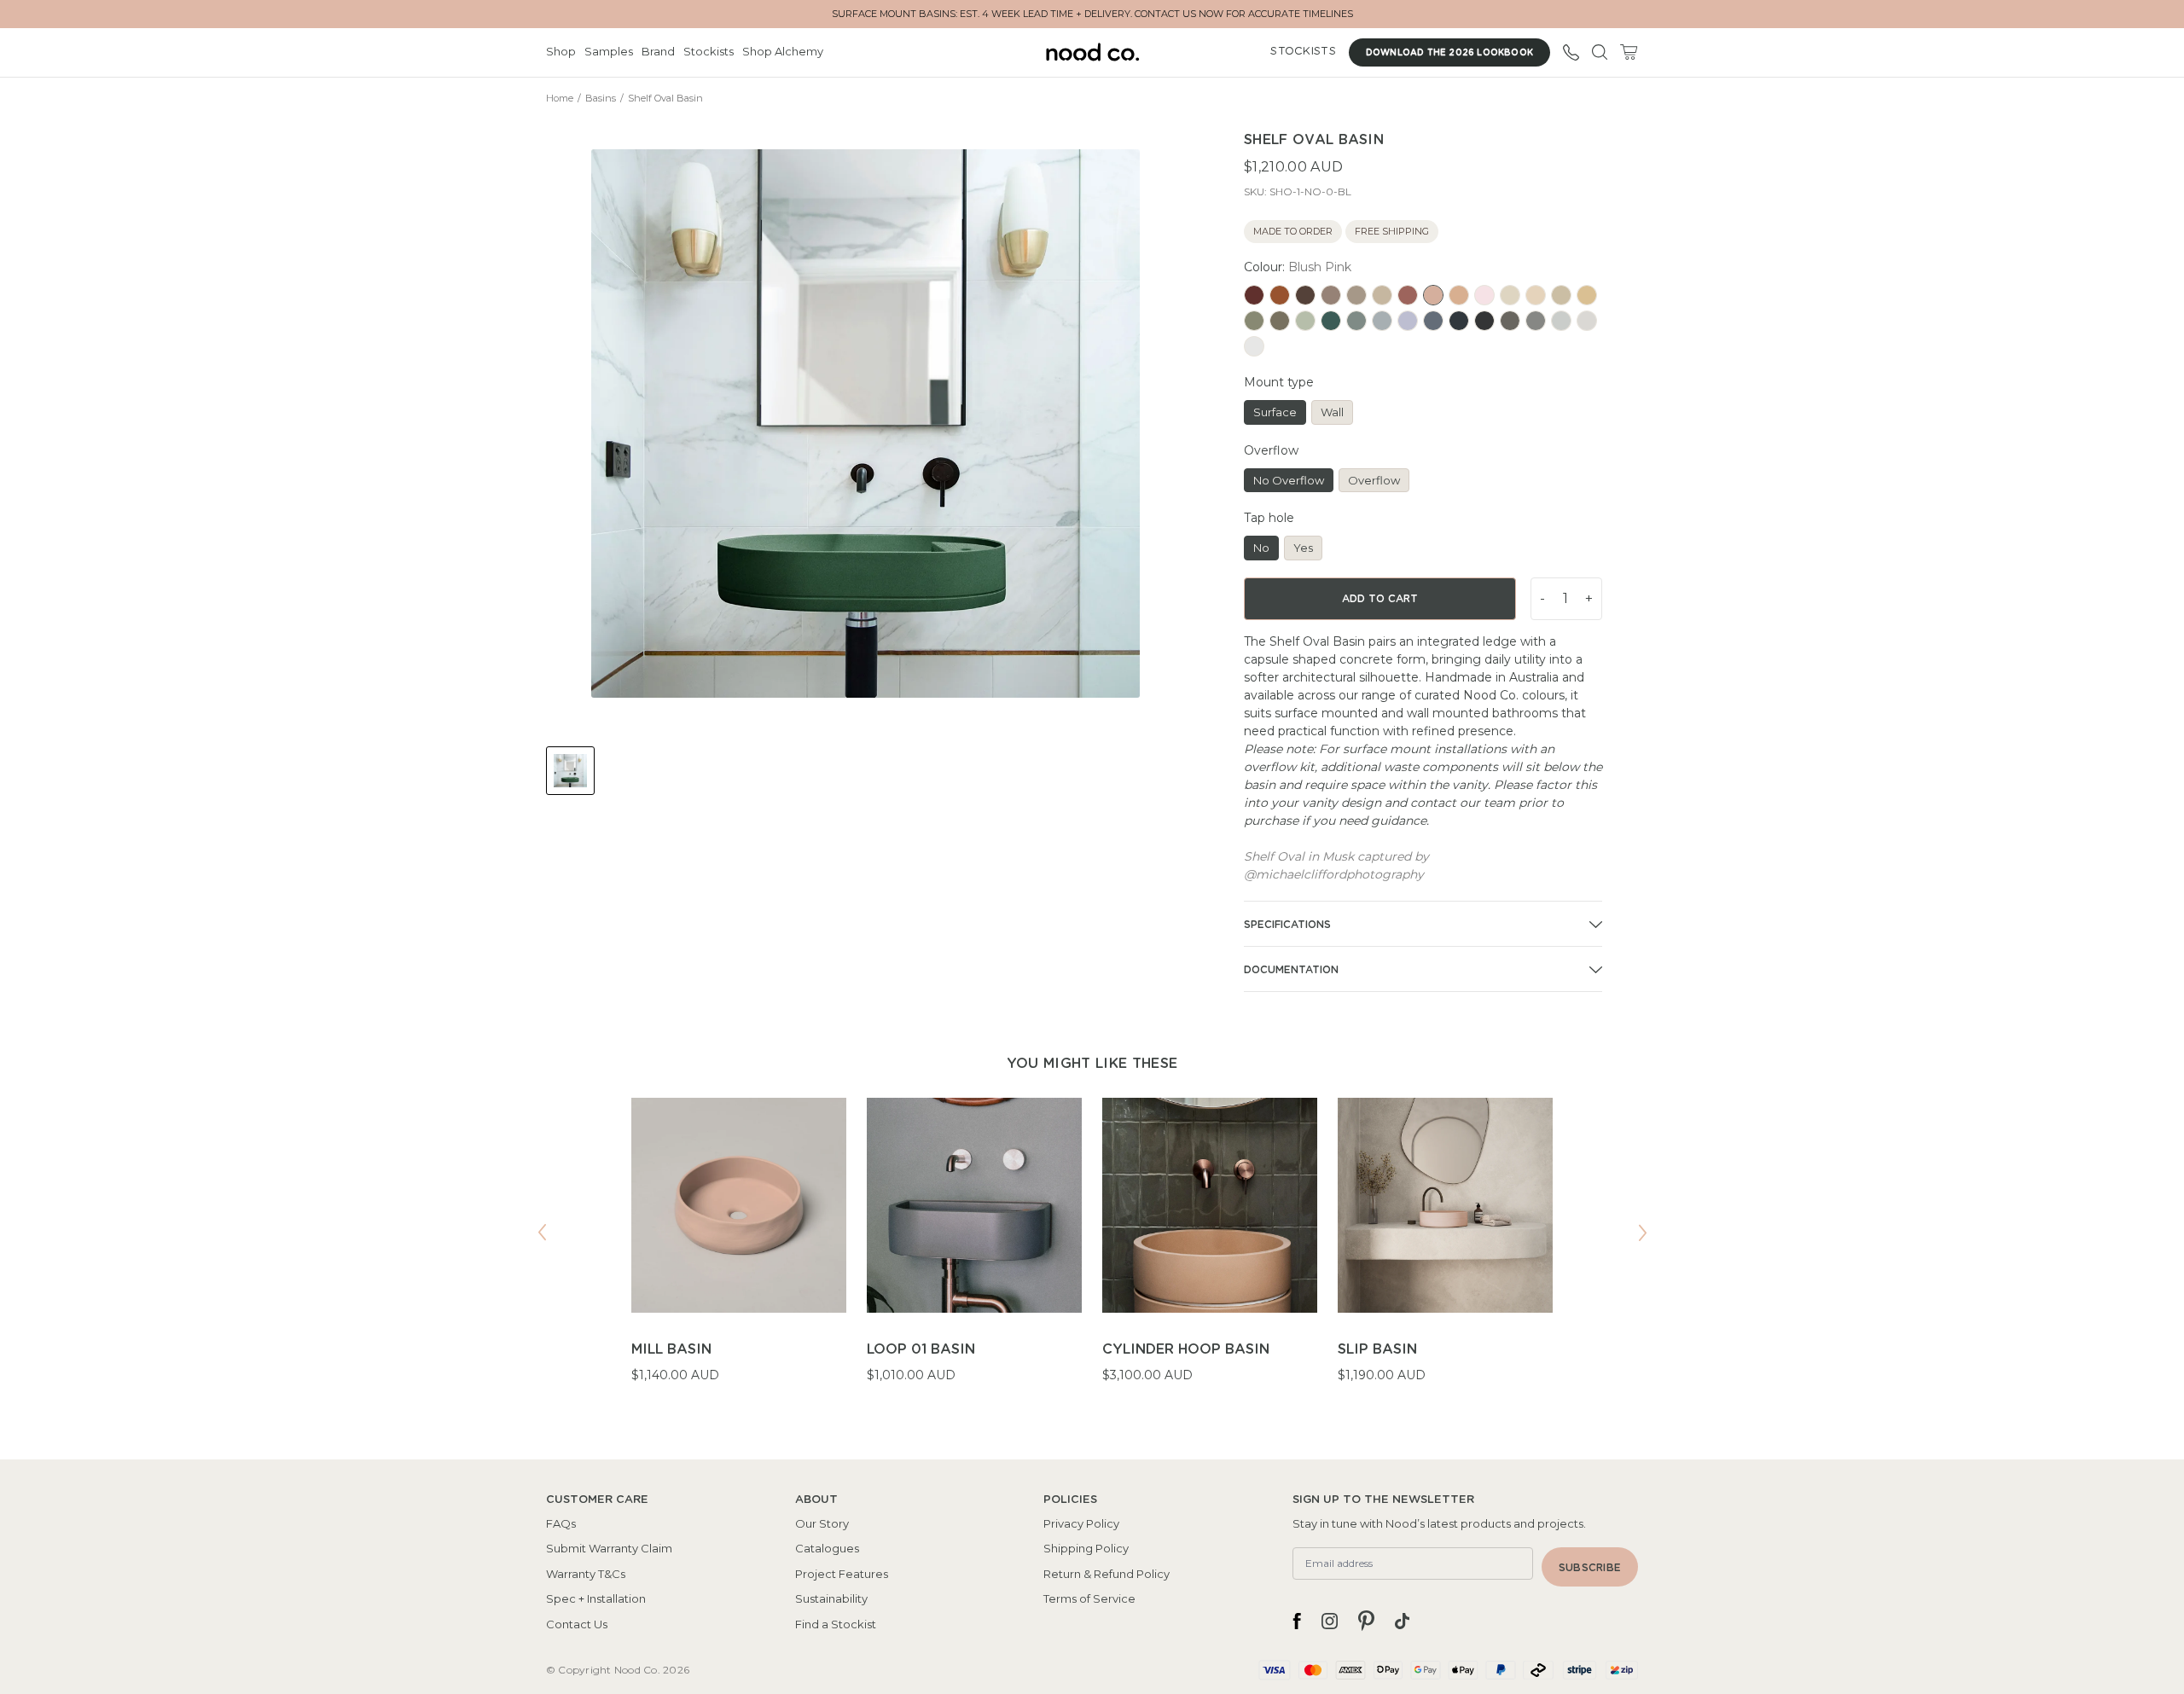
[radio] (1254, 295)
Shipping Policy (1086, 1548)
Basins (601, 98)
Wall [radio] (1332, 412)
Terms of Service (1089, 1598)
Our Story (822, 1523)
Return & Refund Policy (1107, 1574)
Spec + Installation (596, 1598)
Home (560, 98)
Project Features (842, 1574)
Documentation (1291, 970)
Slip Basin (1377, 1349)
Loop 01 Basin (921, 1349)
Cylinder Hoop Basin (1186, 1349)
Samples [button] (609, 51)
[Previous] (542, 1233)
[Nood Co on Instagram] (1330, 1621)
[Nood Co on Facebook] (1297, 1621)
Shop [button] (561, 51)
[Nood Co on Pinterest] (1366, 1621)
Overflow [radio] (1374, 480)
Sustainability (831, 1598)
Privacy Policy (1081, 1523)
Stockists (709, 51)
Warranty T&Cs (586, 1574)
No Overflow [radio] (1289, 480)
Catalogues (827, 1548)
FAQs (561, 1523)
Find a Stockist (836, 1624)
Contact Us (577, 1624)
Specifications (1287, 925)
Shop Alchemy (783, 51)
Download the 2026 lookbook (1449, 53)
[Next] (1642, 1233)
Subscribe (1590, 1568)
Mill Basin (671, 1349)
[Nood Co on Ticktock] (1402, 1621)
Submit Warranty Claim (609, 1548)
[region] (1092, 1251)
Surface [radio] (1275, 412)
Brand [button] (658, 51)
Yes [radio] (1303, 548)
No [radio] (1261, 548)
